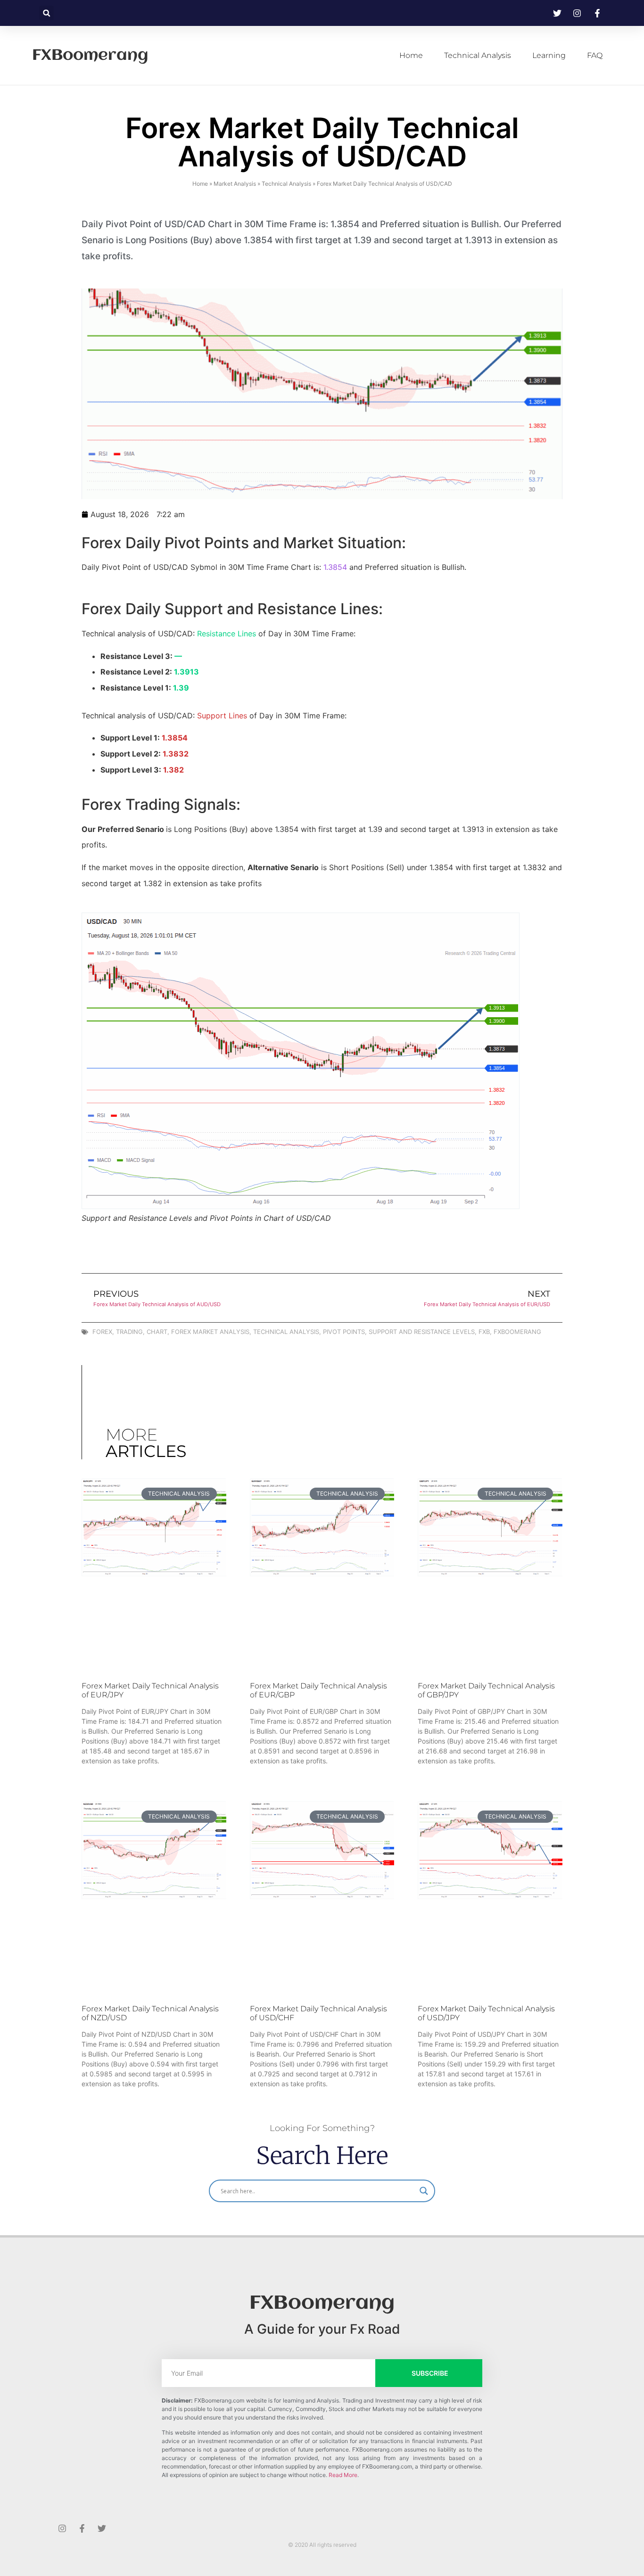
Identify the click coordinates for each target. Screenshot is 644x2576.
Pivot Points (344, 1332)
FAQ (595, 55)
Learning (549, 55)
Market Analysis (235, 184)
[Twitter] (102, 2528)
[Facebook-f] (82, 2528)
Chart (157, 1332)
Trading (129, 1332)
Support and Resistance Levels (422, 1332)
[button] (46, 13)
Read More (343, 2475)
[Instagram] (62, 2528)
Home (411, 55)
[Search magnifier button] (424, 2191)
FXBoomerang (90, 56)
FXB (484, 1332)
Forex (102, 1332)
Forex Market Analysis (210, 1332)
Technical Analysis (478, 55)
